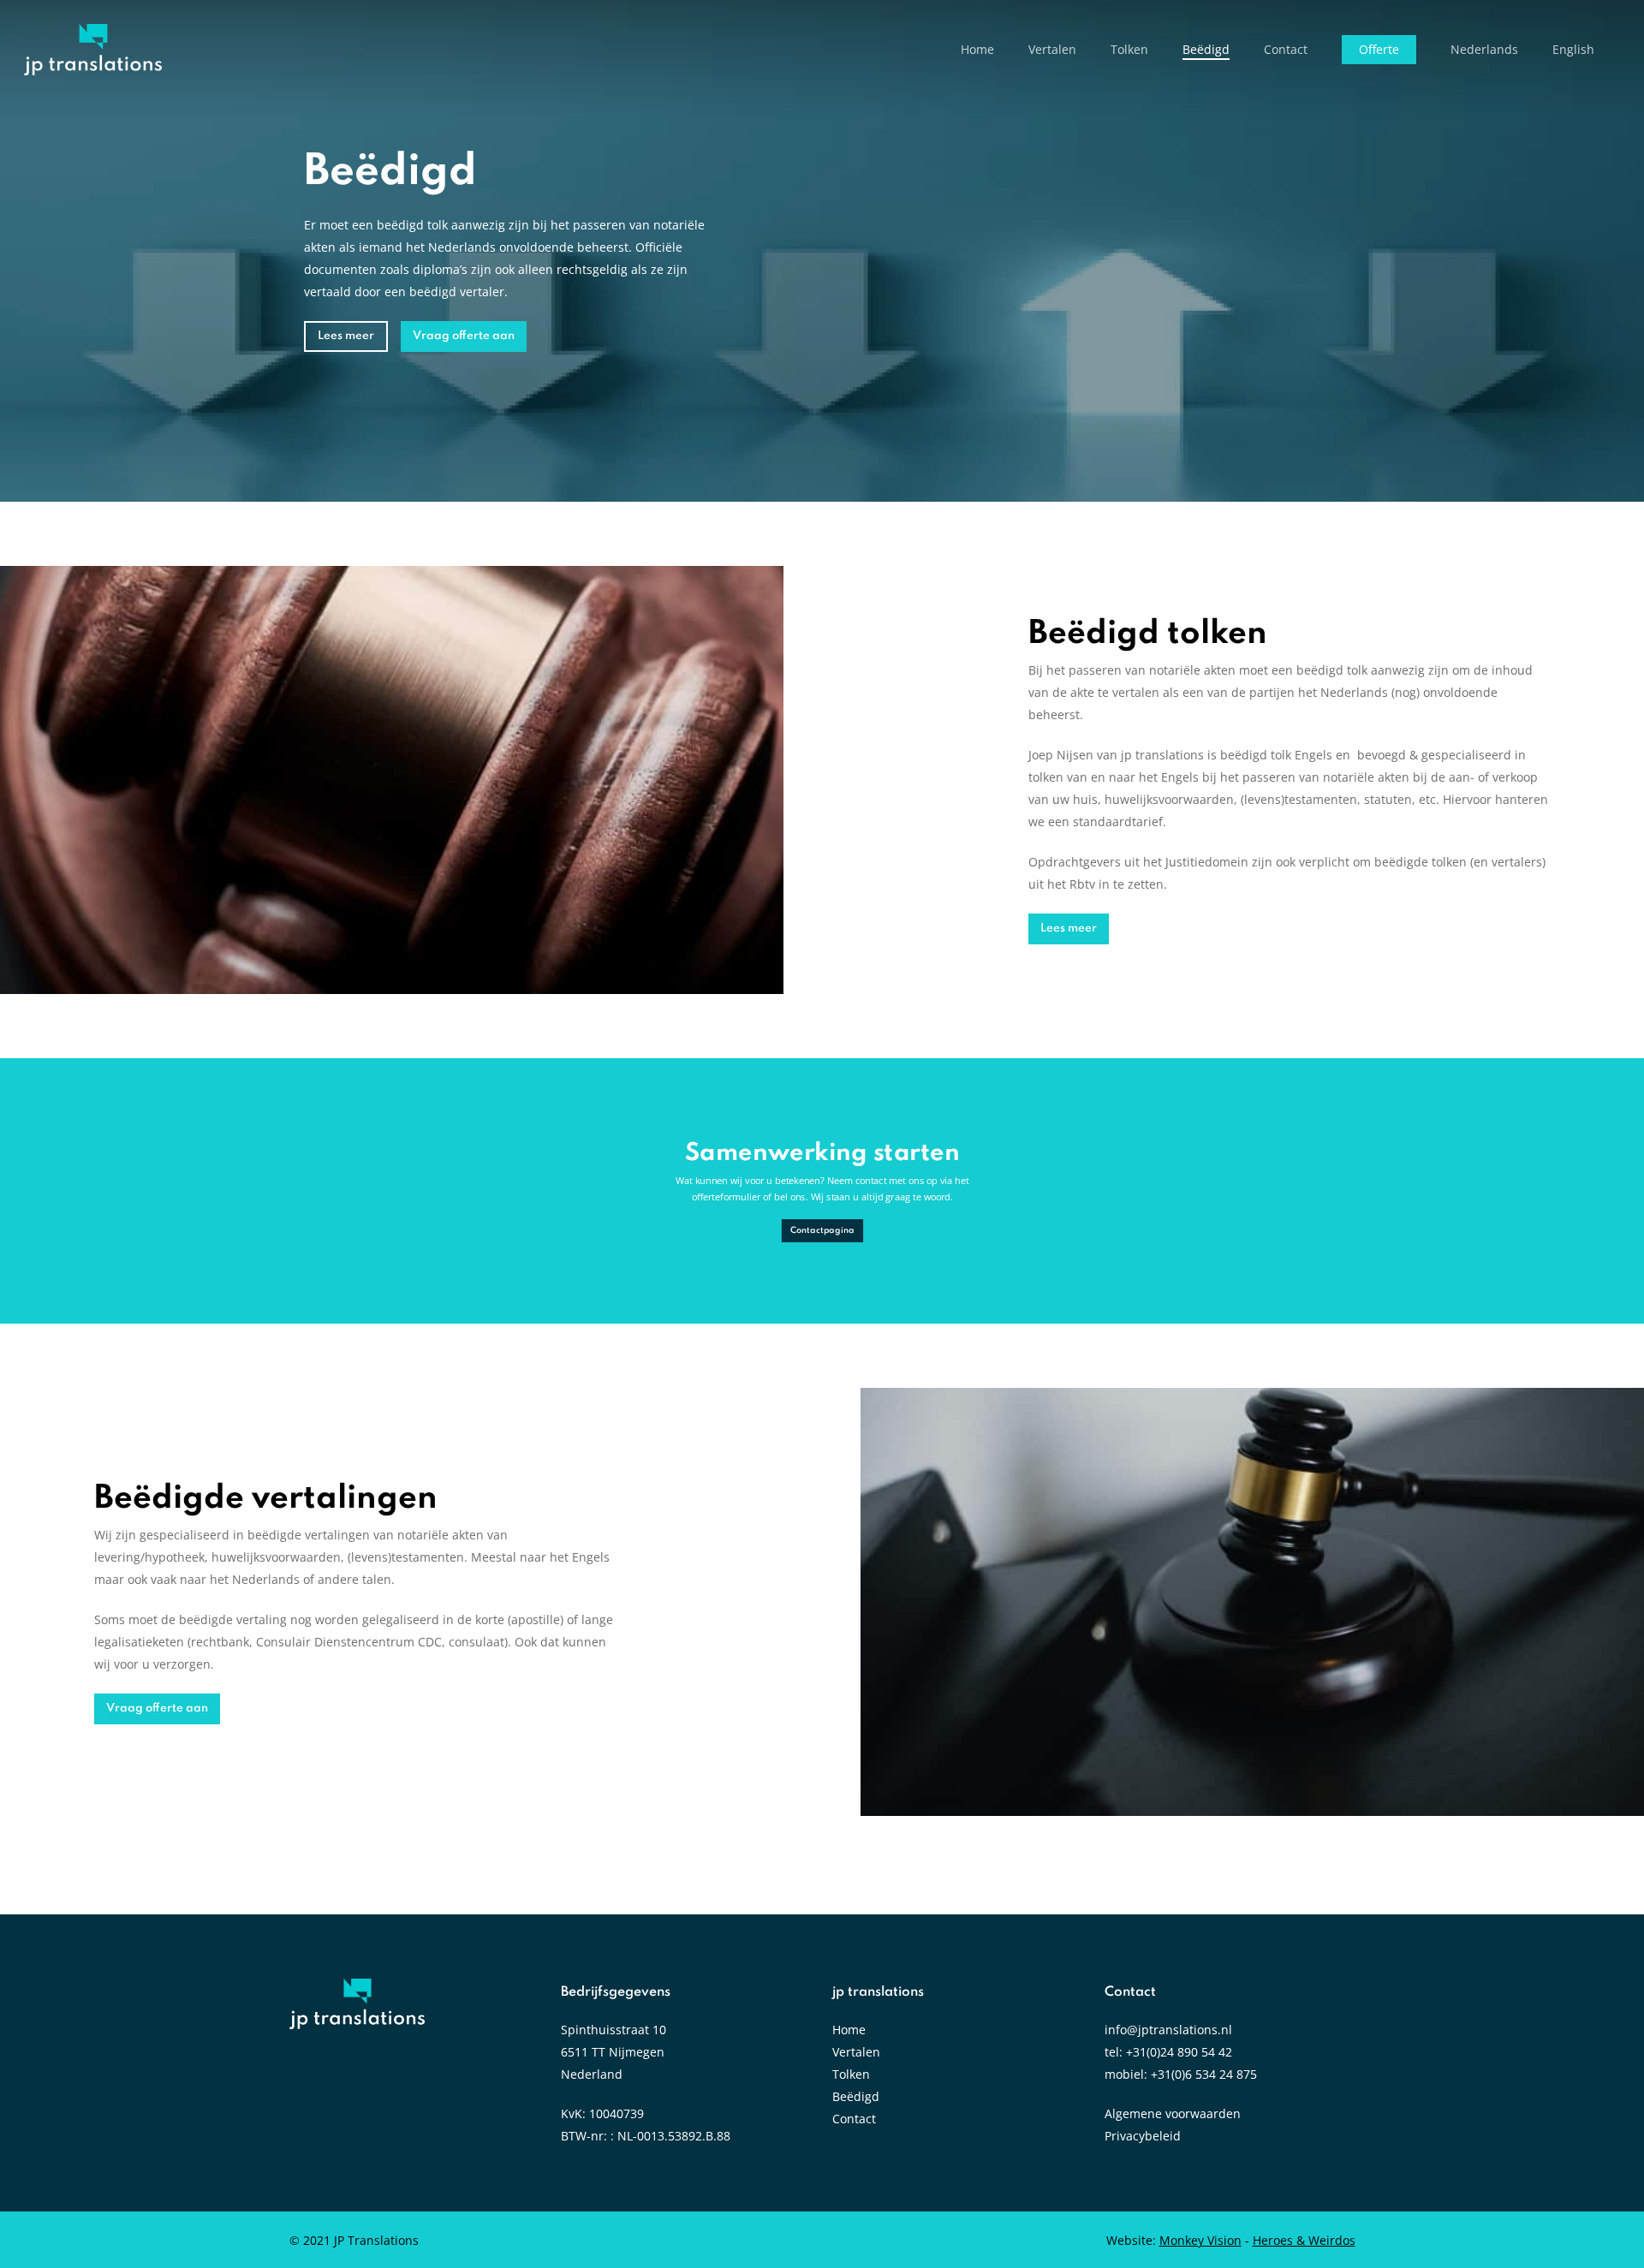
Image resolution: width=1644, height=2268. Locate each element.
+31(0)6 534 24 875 (1204, 2074)
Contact (854, 2119)
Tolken (851, 2074)
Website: (1174, 2240)
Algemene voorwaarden (1173, 2113)
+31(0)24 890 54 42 (1179, 2052)
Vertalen (856, 2052)
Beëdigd (856, 2096)
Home (849, 2030)
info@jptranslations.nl (1168, 2030)
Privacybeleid (1143, 2136)
